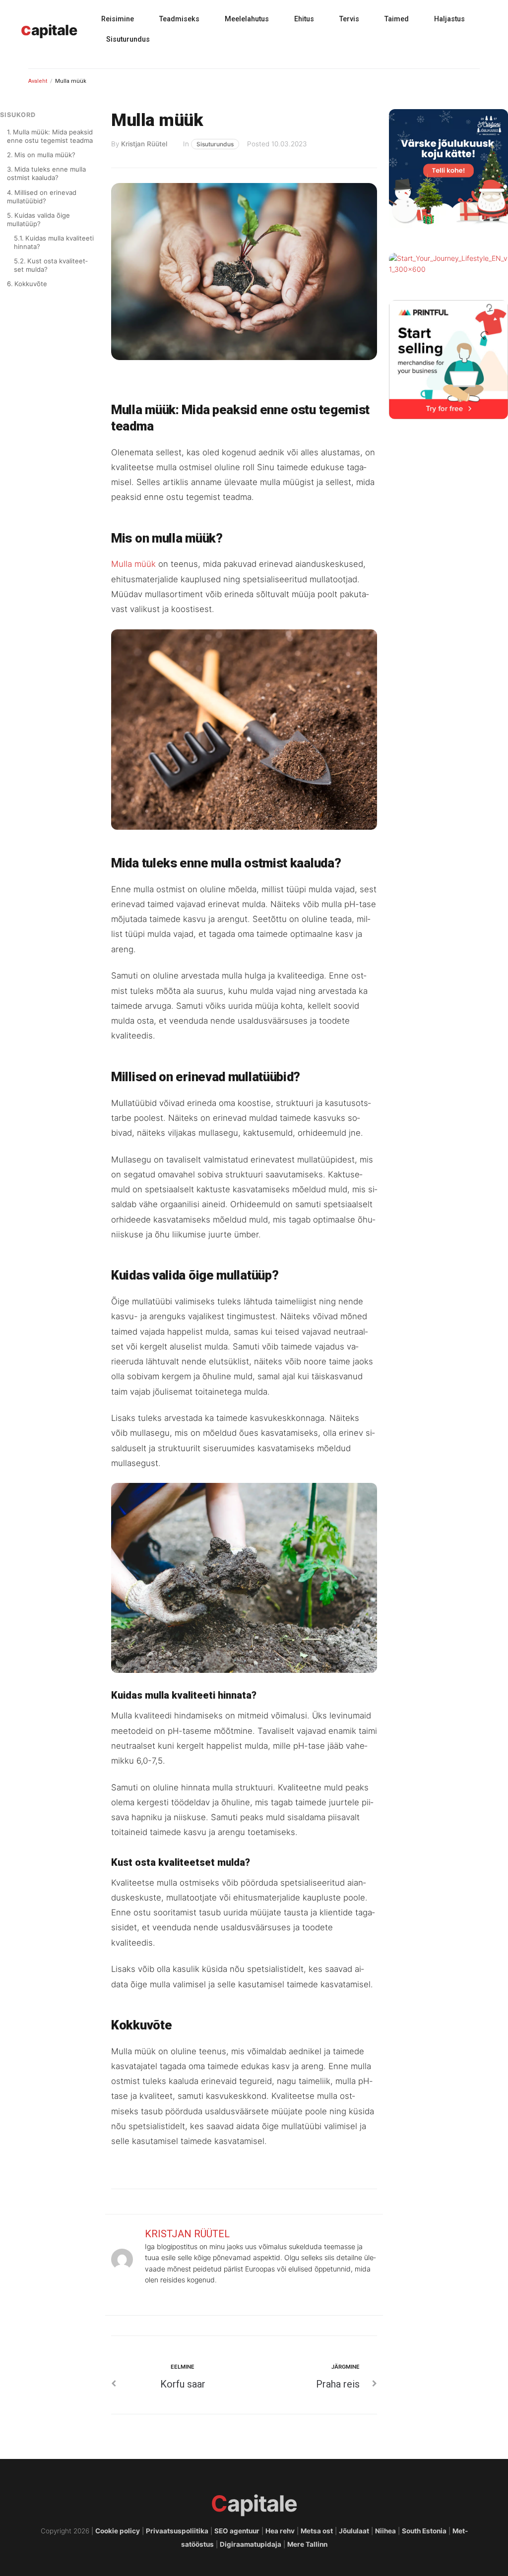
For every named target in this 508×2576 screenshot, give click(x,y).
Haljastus (449, 19)
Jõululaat (354, 2531)
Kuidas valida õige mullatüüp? (38, 219)
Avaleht (38, 81)
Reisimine (118, 19)
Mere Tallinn (307, 2544)
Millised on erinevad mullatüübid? (42, 197)
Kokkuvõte (31, 284)
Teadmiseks (179, 19)
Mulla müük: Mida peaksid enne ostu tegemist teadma (50, 136)
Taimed (397, 19)
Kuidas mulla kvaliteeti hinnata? (54, 242)
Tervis (349, 19)
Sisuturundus (128, 39)
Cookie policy (118, 2531)
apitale (49, 30)
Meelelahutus (247, 19)
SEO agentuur (237, 2531)
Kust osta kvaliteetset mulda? (51, 265)
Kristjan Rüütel (144, 144)
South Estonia (424, 2531)
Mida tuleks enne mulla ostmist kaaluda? (46, 173)
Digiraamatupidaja (251, 2544)
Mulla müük (133, 564)
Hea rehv (280, 2531)
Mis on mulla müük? (45, 155)
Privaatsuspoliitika (177, 2531)
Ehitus (304, 19)
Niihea (385, 2531)
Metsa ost (317, 2531)
